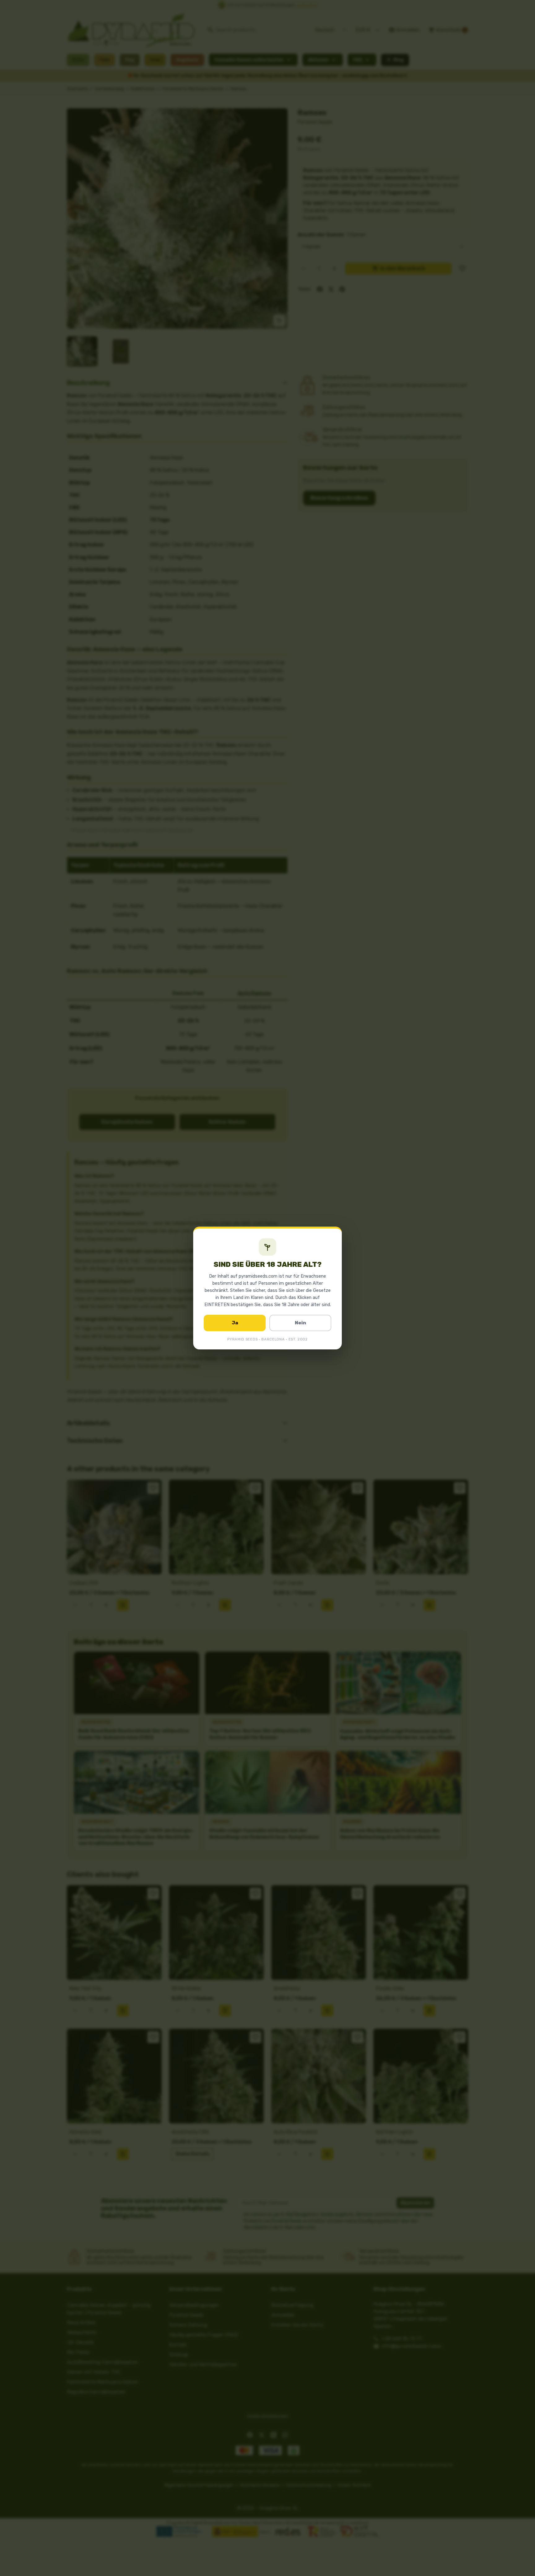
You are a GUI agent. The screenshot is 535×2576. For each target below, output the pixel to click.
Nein (300, 1323)
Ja (235, 1323)
